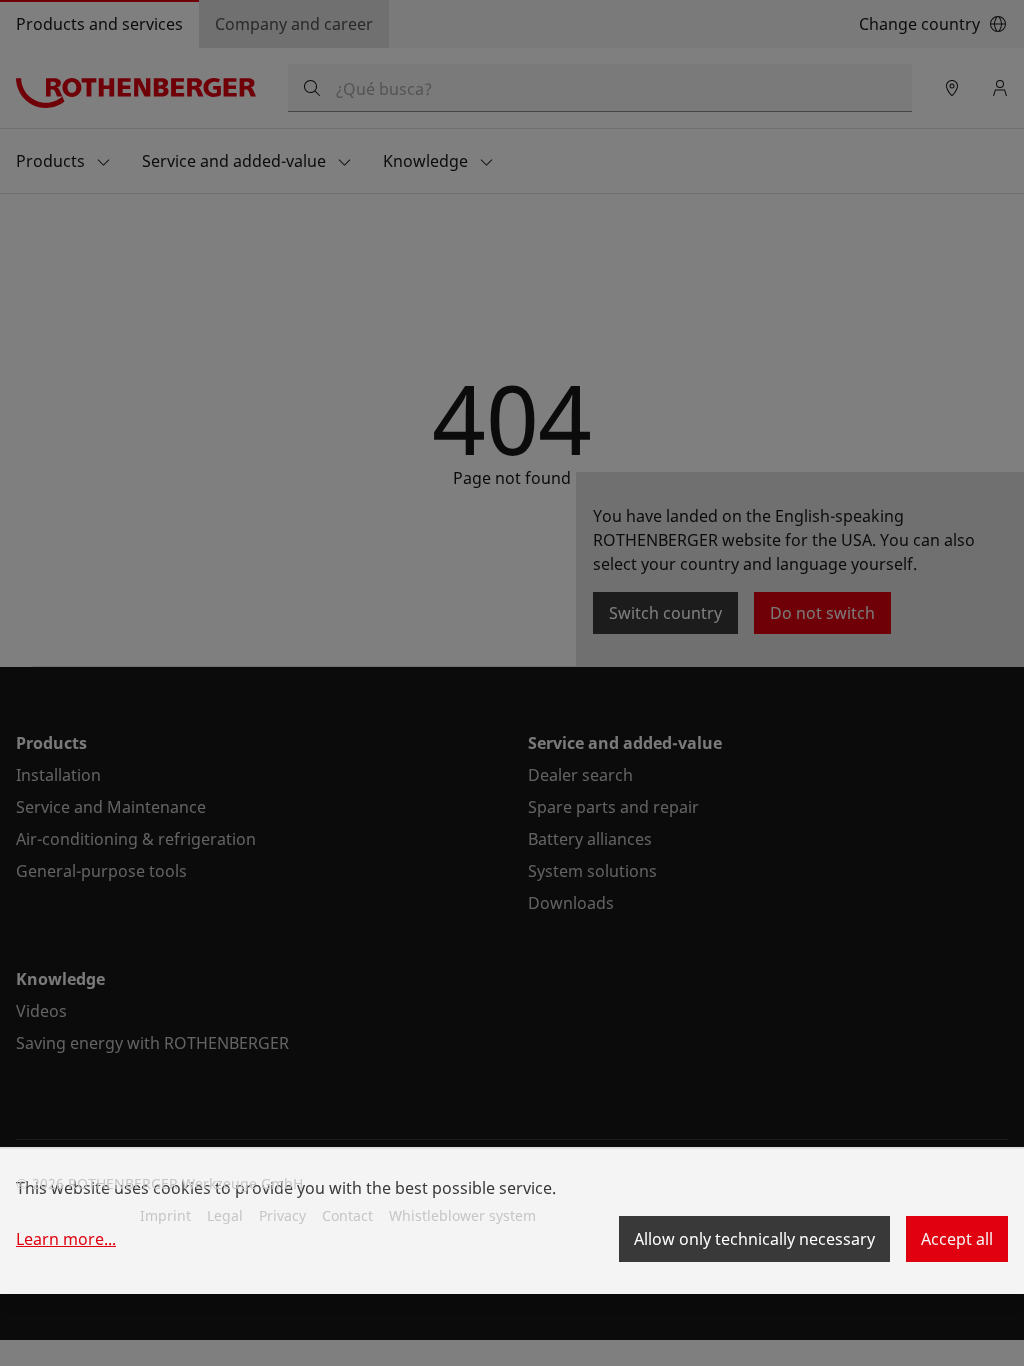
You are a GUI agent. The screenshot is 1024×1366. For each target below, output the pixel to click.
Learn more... (66, 1239)
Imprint (165, 1215)
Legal (225, 1215)
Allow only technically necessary (754, 1239)
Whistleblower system (462, 1215)
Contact (347, 1215)
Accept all (957, 1239)
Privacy (282, 1215)
